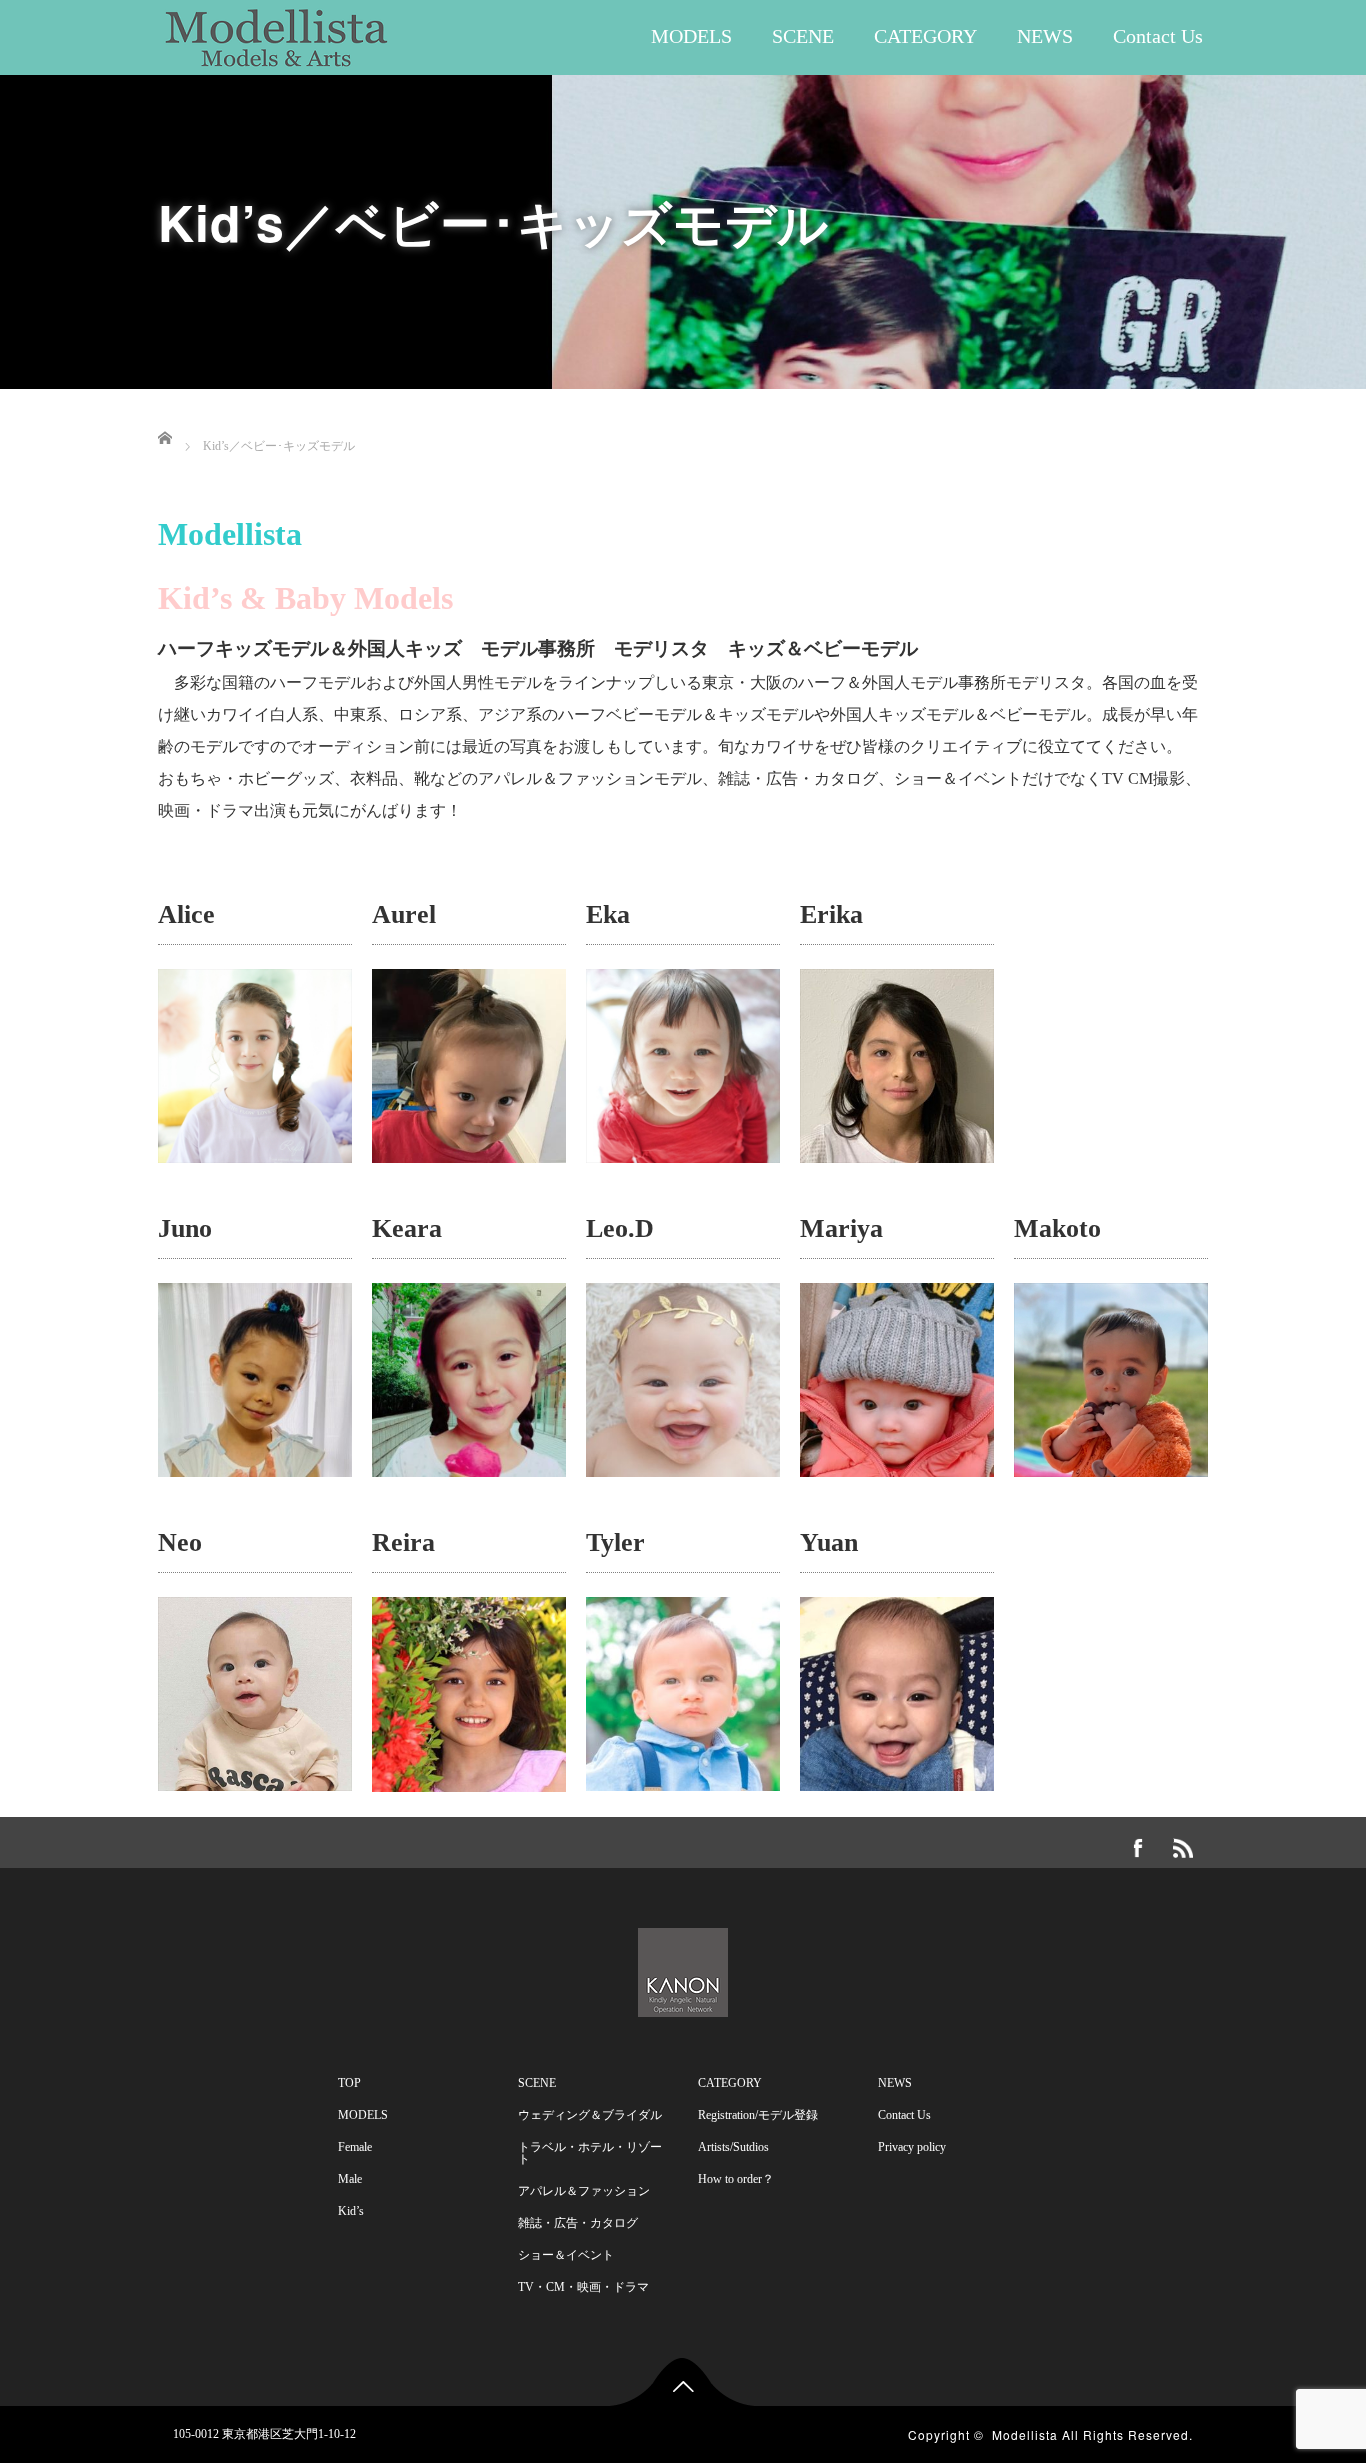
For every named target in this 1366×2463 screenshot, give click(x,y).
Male (350, 2179)
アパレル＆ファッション (584, 2191)
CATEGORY (925, 36)
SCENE (803, 36)
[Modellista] (277, 32)
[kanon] (683, 1968)
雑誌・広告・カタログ (578, 2223)
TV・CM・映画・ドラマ (583, 2287)
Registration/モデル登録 (758, 2115)
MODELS (691, 36)
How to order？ (736, 2179)
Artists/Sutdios (733, 2147)
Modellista (1025, 2434)
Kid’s (351, 2211)
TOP (349, 2083)
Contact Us (1158, 36)
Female (355, 2147)
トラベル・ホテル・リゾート (590, 2153)
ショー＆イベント (566, 2255)
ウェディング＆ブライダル (590, 2115)
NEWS (1045, 36)
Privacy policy (912, 2147)
